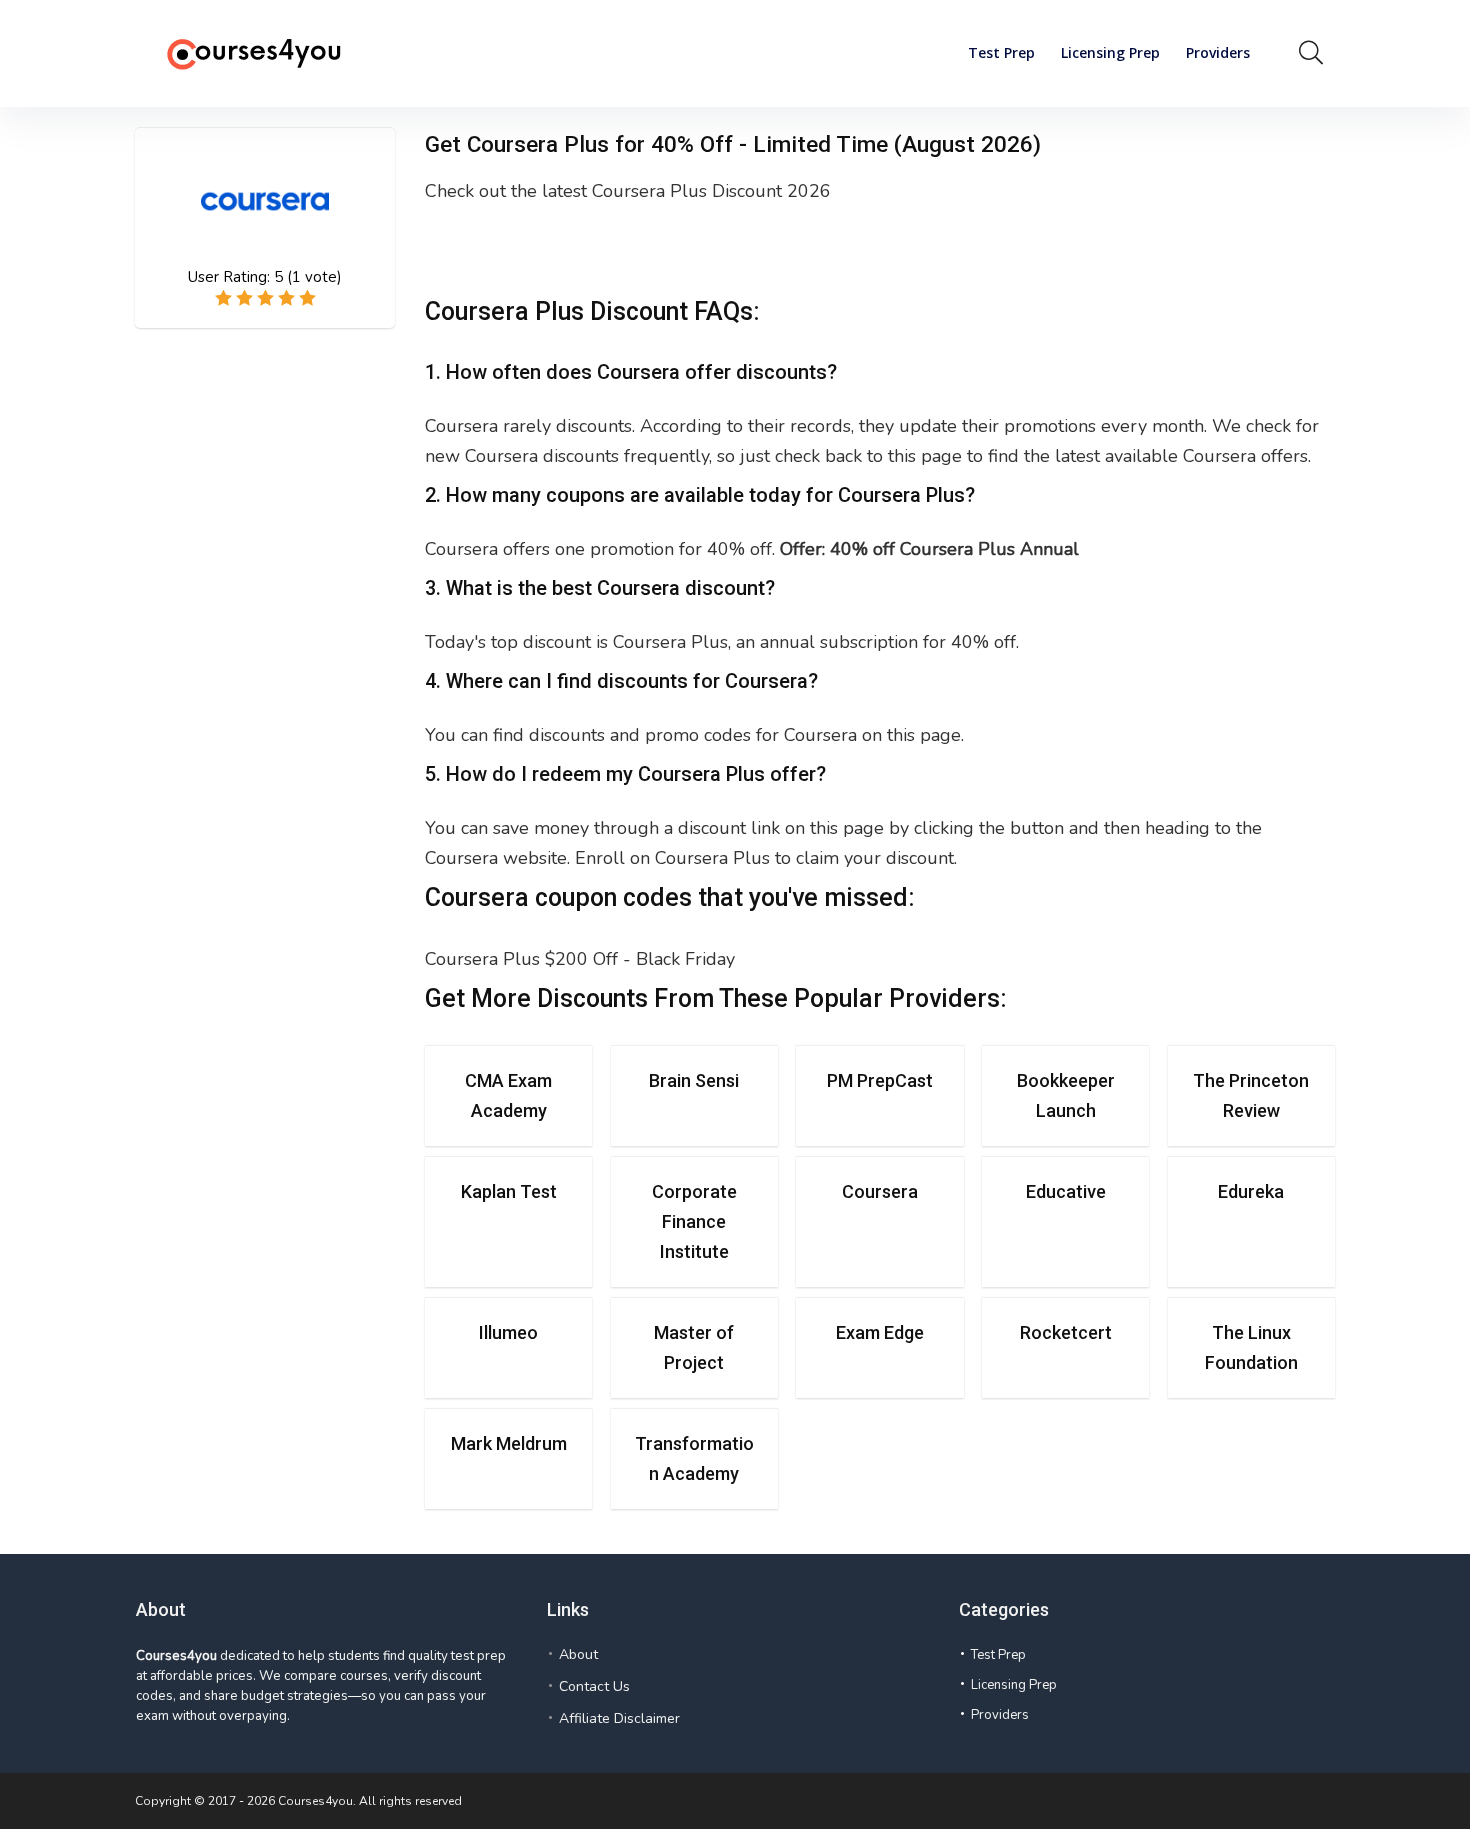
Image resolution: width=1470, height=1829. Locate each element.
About (578, 1654)
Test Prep (1001, 52)
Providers (1218, 52)
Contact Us (594, 1686)
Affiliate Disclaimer (619, 1718)
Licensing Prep (1110, 52)
